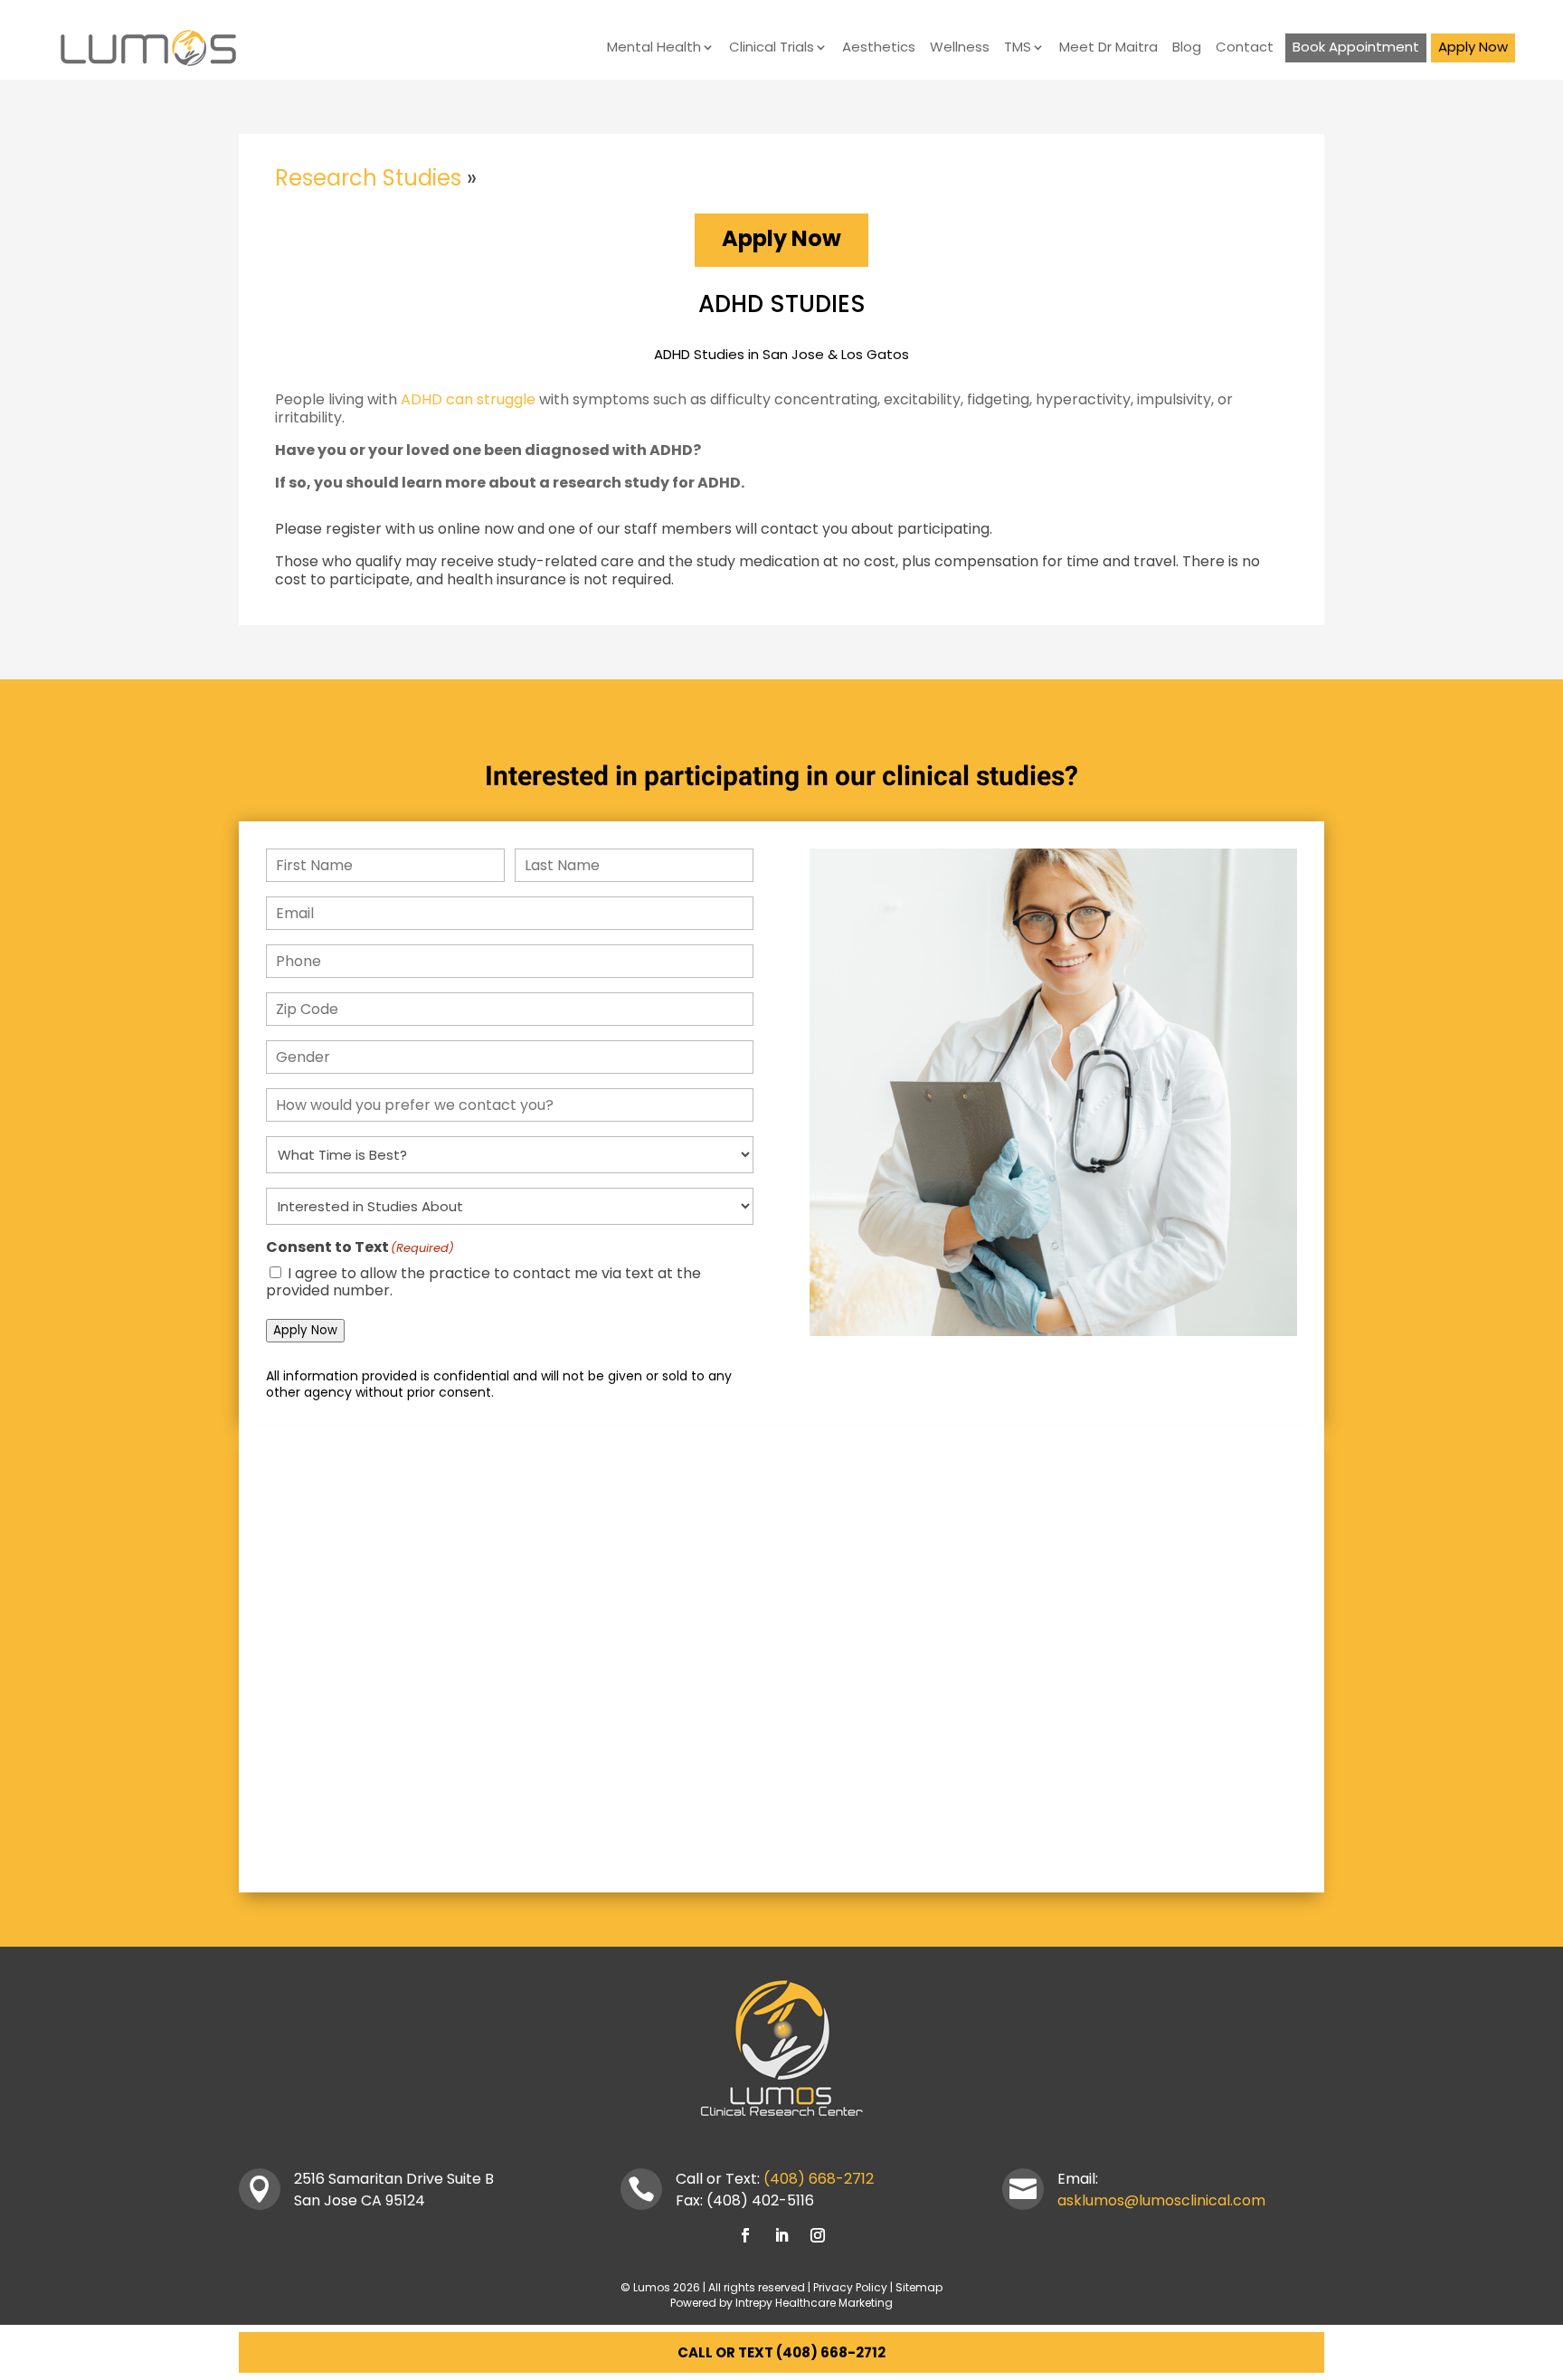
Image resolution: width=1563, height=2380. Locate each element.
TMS (1018, 48)
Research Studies (368, 178)
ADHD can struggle (468, 399)
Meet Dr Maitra (1108, 48)
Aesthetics (879, 48)
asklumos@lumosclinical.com (1161, 2200)
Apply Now (1473, 47)
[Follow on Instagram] (818, 2235)
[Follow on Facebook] (745, 2235)
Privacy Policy (850, 2287)
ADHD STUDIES (782, 304)
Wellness (960, 48)
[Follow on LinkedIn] (781, 2235)
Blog (1187, 48)
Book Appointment (1356, 47)
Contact (1245, 48)
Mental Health (654, 48)
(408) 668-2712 (819, 2179)
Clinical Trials (772, 48)
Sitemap (919, 2287)
